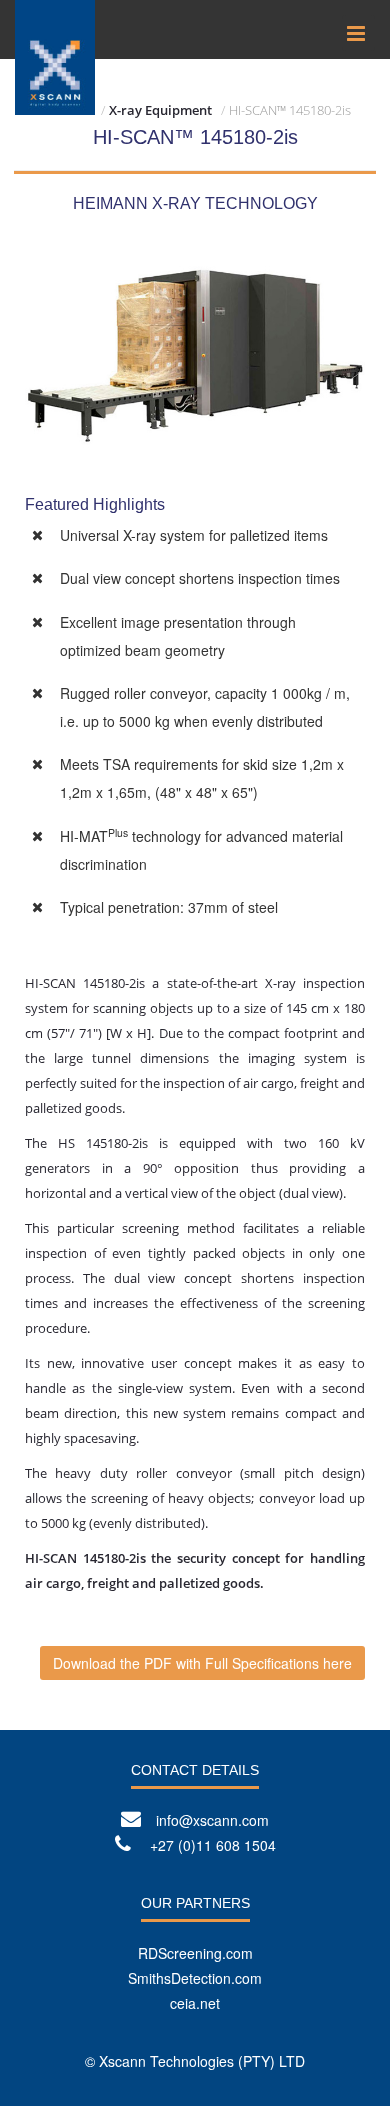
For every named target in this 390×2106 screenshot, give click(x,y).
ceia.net (195, 2003)
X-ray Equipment (160, 110)
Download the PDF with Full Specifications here (202, 1663)
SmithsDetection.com (195, 1978)
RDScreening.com (195, 1953)
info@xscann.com (212, 1820)
